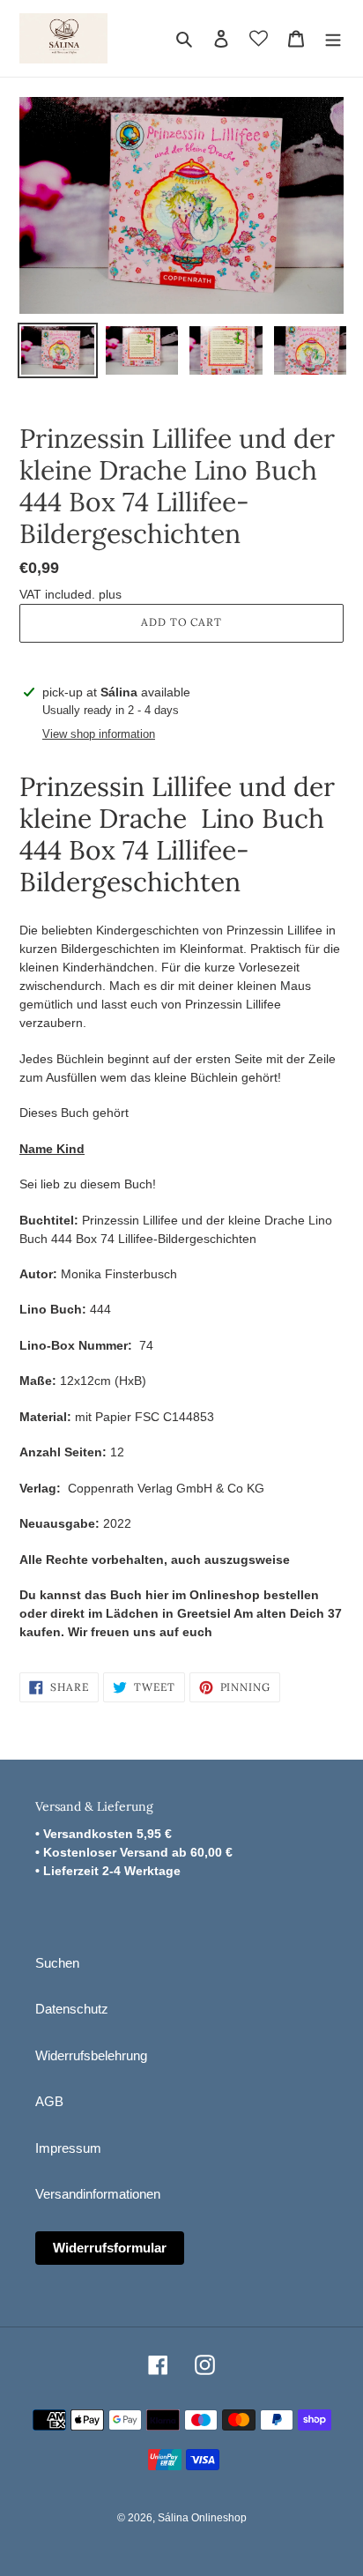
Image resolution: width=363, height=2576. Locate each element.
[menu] (333, 38)
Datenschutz (72, 2009)
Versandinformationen (98, 2194)
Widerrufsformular (110, 2248)
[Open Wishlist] (259, 38)
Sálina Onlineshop (202, 2518)
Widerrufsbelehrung (91, 2055)
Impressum (68, 2148)
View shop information (99, 734)
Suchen (57, 1963)
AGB (49, 2101)
